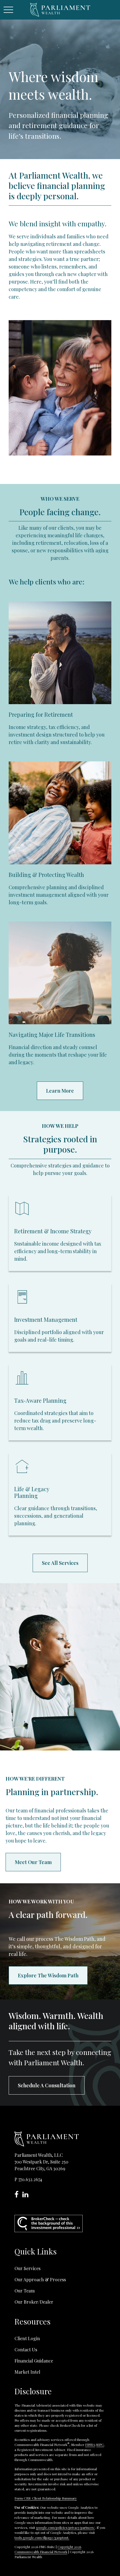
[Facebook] (18, 2195)
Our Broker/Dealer (34, 2302)
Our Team (25, 2291)
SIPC (100, 2445)
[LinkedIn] (27, 2195)
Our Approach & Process (40, 2279)
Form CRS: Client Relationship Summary (46, 2498)
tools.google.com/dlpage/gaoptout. (42, 2537)
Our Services (27, 2268)
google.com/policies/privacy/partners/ (65, 2527)
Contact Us (26, 2350)
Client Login (27, 2338)
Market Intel (27, 2372)
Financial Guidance (34, 2361)
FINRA (90, 2445)
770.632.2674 (30, 2179)
